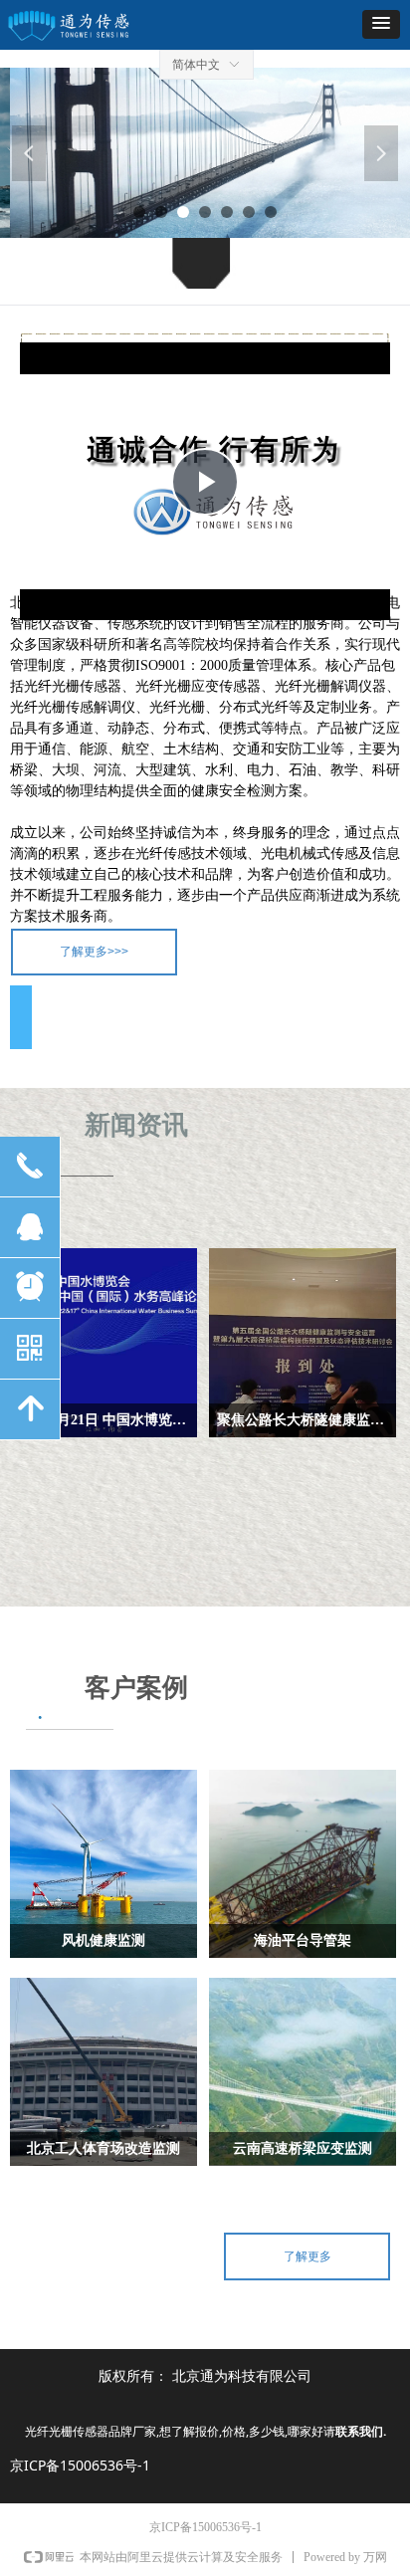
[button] (381, 24)
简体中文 (196, 65)
